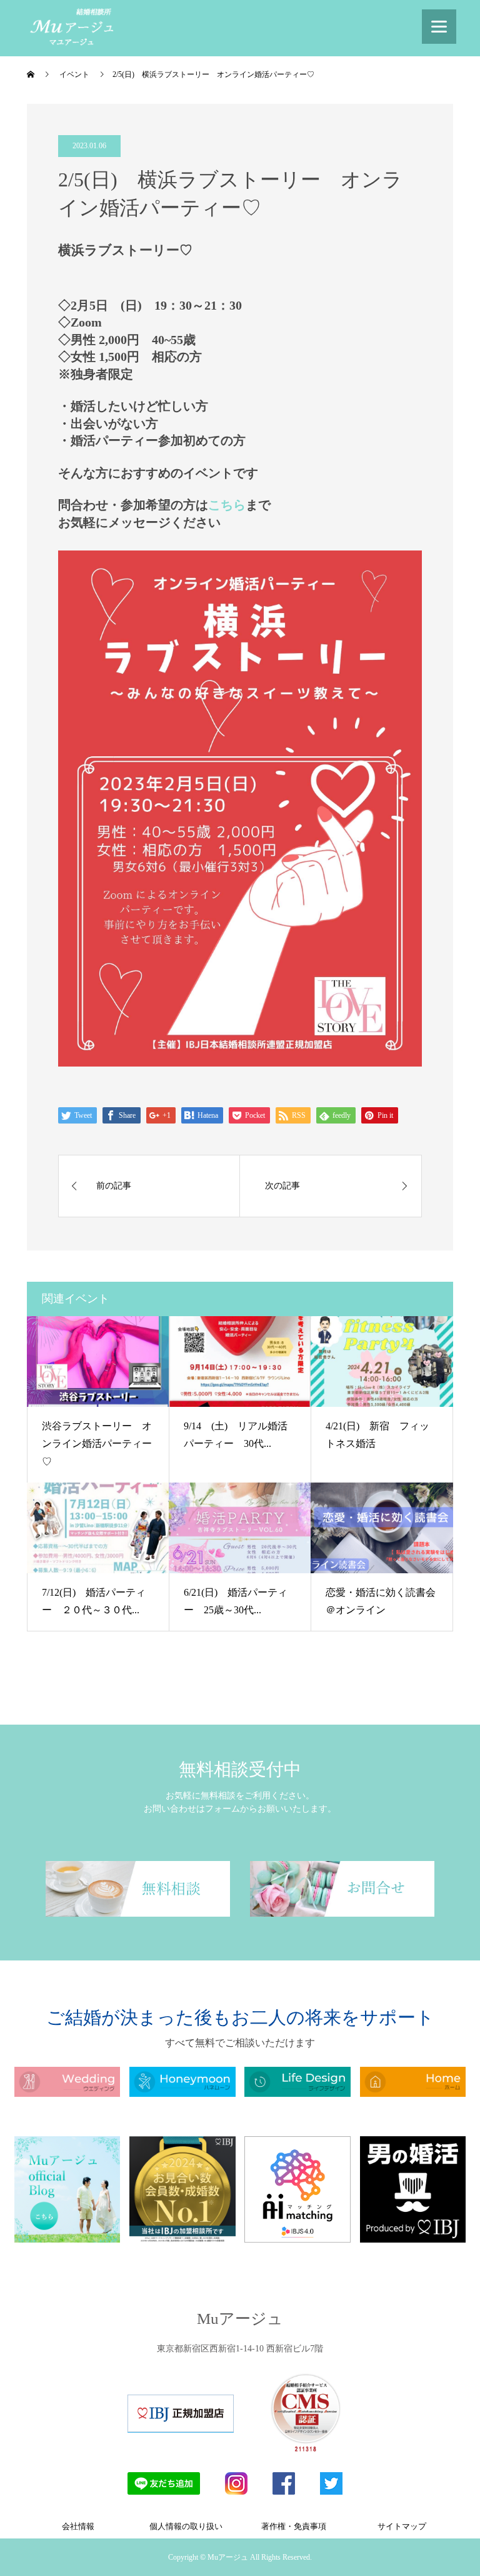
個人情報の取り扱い (186, 2526)
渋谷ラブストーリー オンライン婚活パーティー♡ (97, 1444)
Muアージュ (240, 2319)
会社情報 (78, 2526)
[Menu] (439, 27)
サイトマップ (402, 2526)
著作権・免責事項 (294, 2526)
